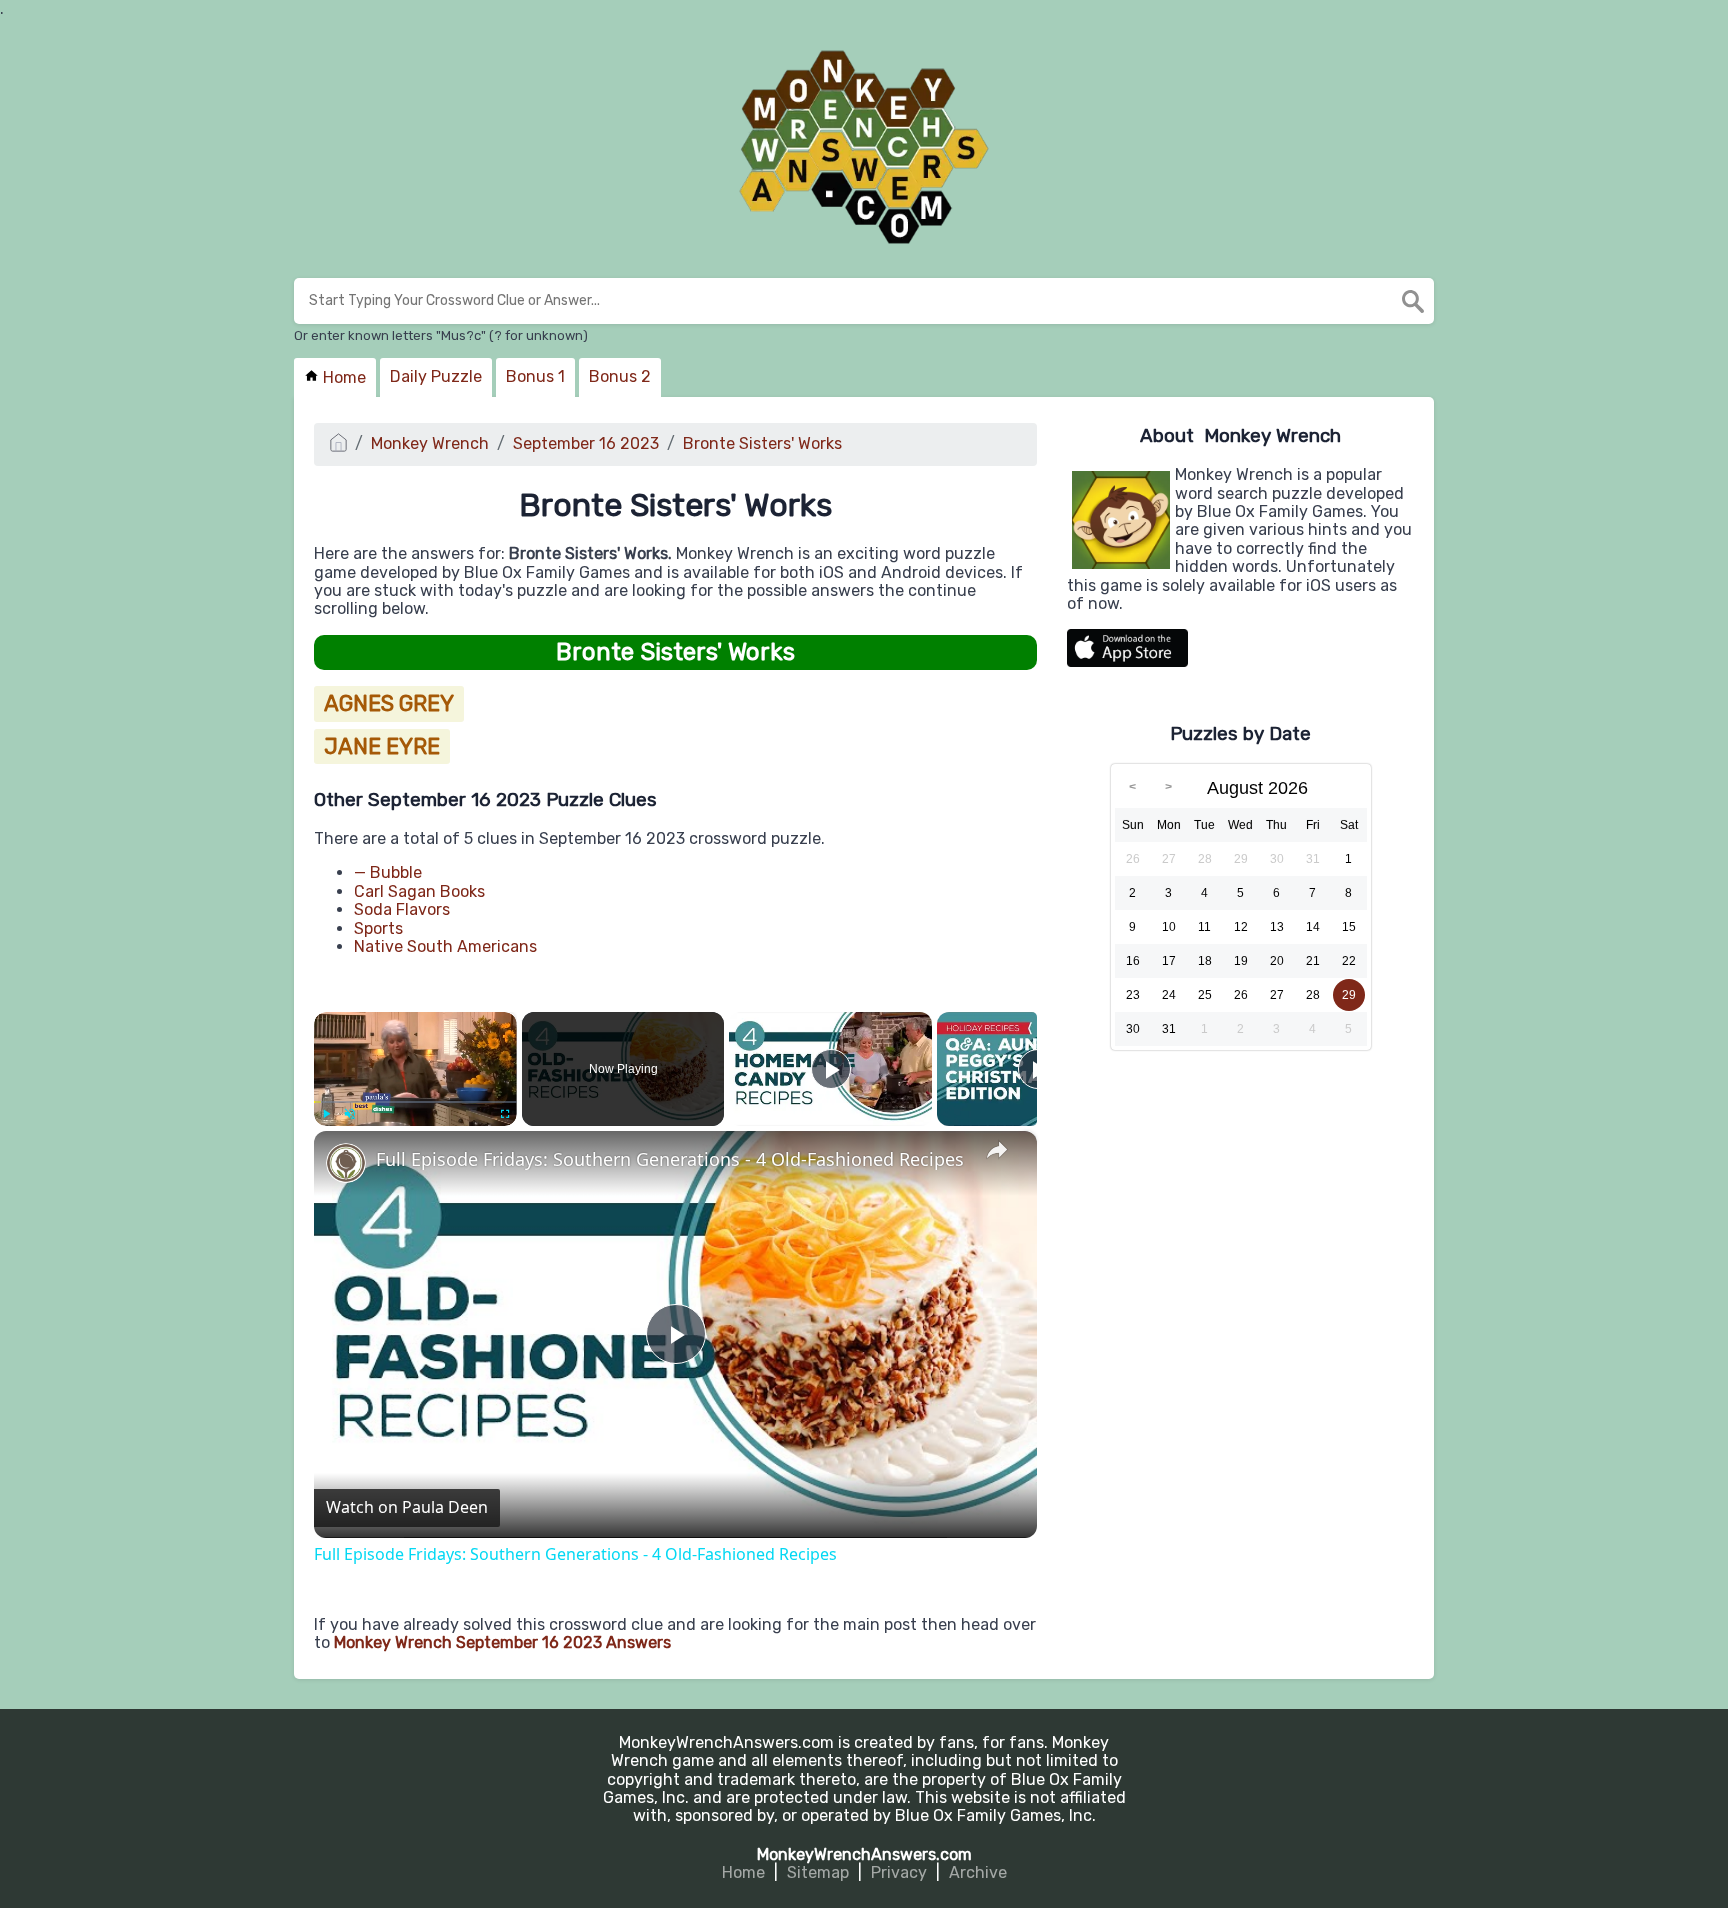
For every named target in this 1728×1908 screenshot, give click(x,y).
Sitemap (818, 1872)
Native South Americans (445, 946)
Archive (978, 1872)
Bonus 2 (620, 376)
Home (342, 377)
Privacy (899, 1872)
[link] (346, 1163)
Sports (378, 928)
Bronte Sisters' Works (762, 443)
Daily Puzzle (436, 376)
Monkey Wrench (430, 443)
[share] (997, 1151)
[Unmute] (350, 1114)
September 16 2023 (586, 443)
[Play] (326, 1114)
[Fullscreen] (505, 1114)
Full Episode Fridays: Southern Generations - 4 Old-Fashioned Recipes (670, 1159)
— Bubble (388, 872)
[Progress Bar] (415, 1102)
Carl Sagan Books (419, 891)
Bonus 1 (535, 376)
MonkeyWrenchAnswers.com (864, 1854)
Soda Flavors (402, 909)
